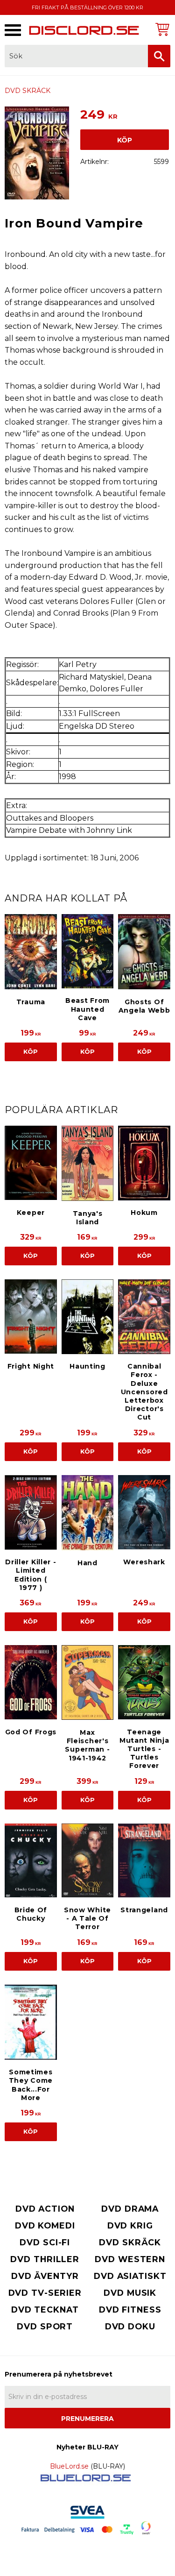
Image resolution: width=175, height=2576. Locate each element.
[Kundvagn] (161, 29)
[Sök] (159, 56)
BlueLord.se (69, 2466)
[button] (13, 30)
